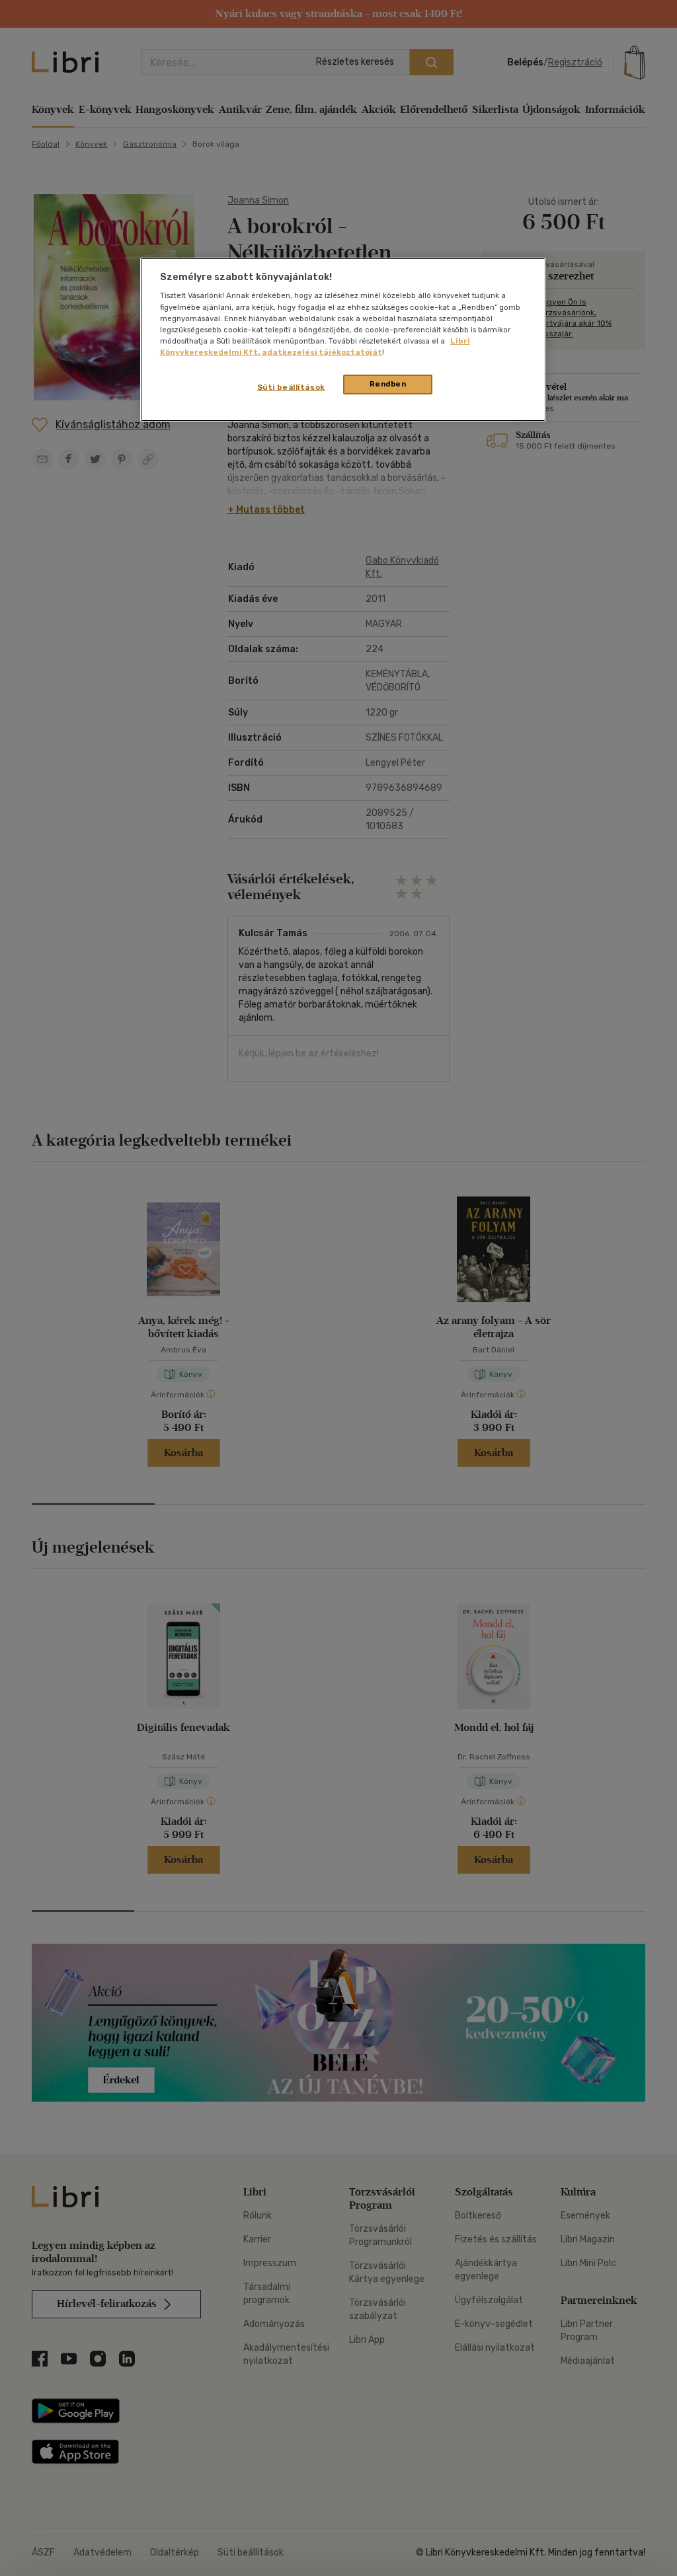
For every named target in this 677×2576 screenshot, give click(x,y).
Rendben (388, 384)
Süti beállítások (291, 387)
